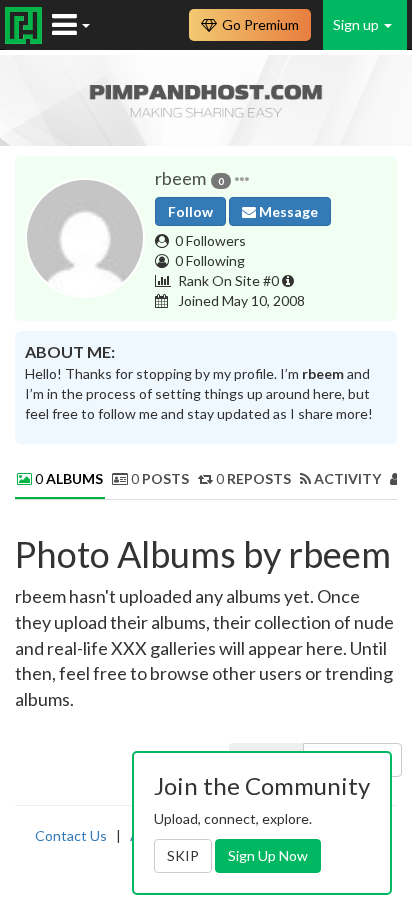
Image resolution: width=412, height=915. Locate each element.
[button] (242, 179)
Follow (190, 211)
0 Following (210, 260)
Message (287, 211)
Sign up (357, 24)
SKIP (183, 855)
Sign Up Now (268, 855)
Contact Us (71, 835)
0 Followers (210, 240)
